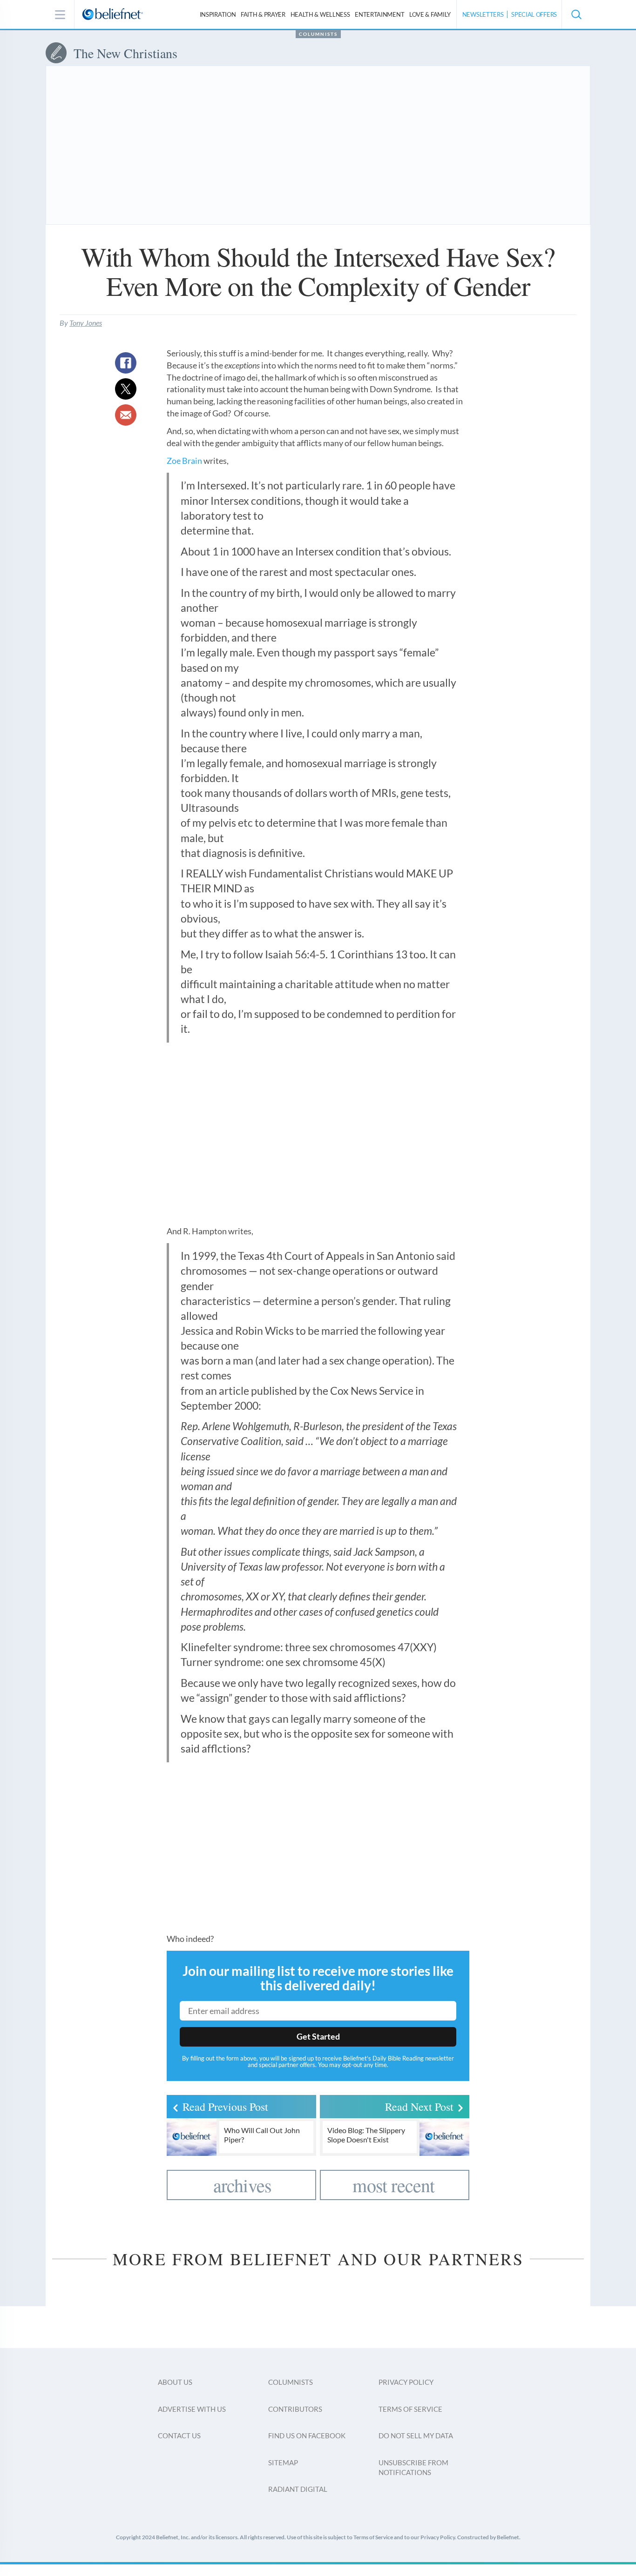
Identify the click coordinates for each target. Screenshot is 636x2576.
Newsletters (483, 14)
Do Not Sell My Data (416, 2435)
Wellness (320, 14)
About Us (175, 2382)
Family (430, 14)
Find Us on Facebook (307, 2435)
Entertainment (379, 14)
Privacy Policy (406, 2382)
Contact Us (179, 2435)
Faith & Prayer (263, 14)
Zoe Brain (184, 461)
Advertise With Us (192, 2409)
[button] (576, 14)
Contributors (295, 2409)
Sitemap (283, 2462)
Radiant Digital (298, 2489)
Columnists (318, 34)
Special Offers (534, 14)
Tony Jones (86, 323)
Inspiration (218, 14)
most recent (393, 2185)
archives (243, 2185)
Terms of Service (410, 2409)
